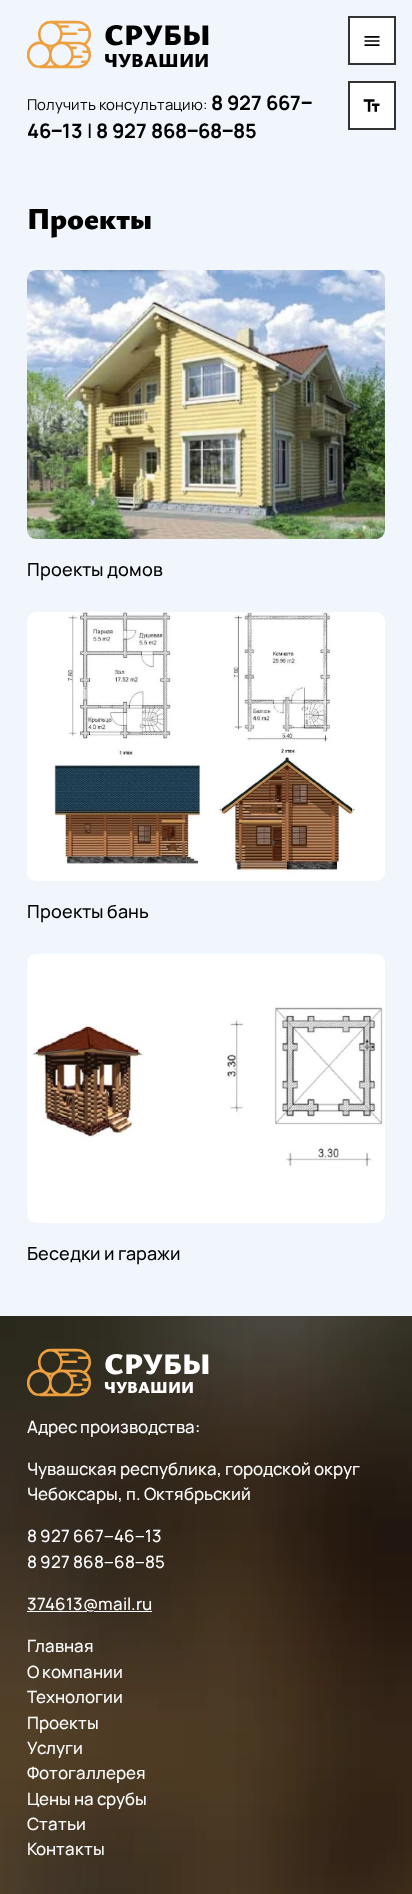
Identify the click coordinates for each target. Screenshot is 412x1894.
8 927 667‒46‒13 (94, 1535)
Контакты (66, 1848)
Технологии (75, 1696)
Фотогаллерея (86, 1772)
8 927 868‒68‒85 (176, 130)
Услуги (55, 1747)
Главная (60, 1645)
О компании (75, 1671)
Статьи (56, 1823)
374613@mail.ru (89, 1603)
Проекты (63, 1722)
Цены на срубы (87, 1798)
